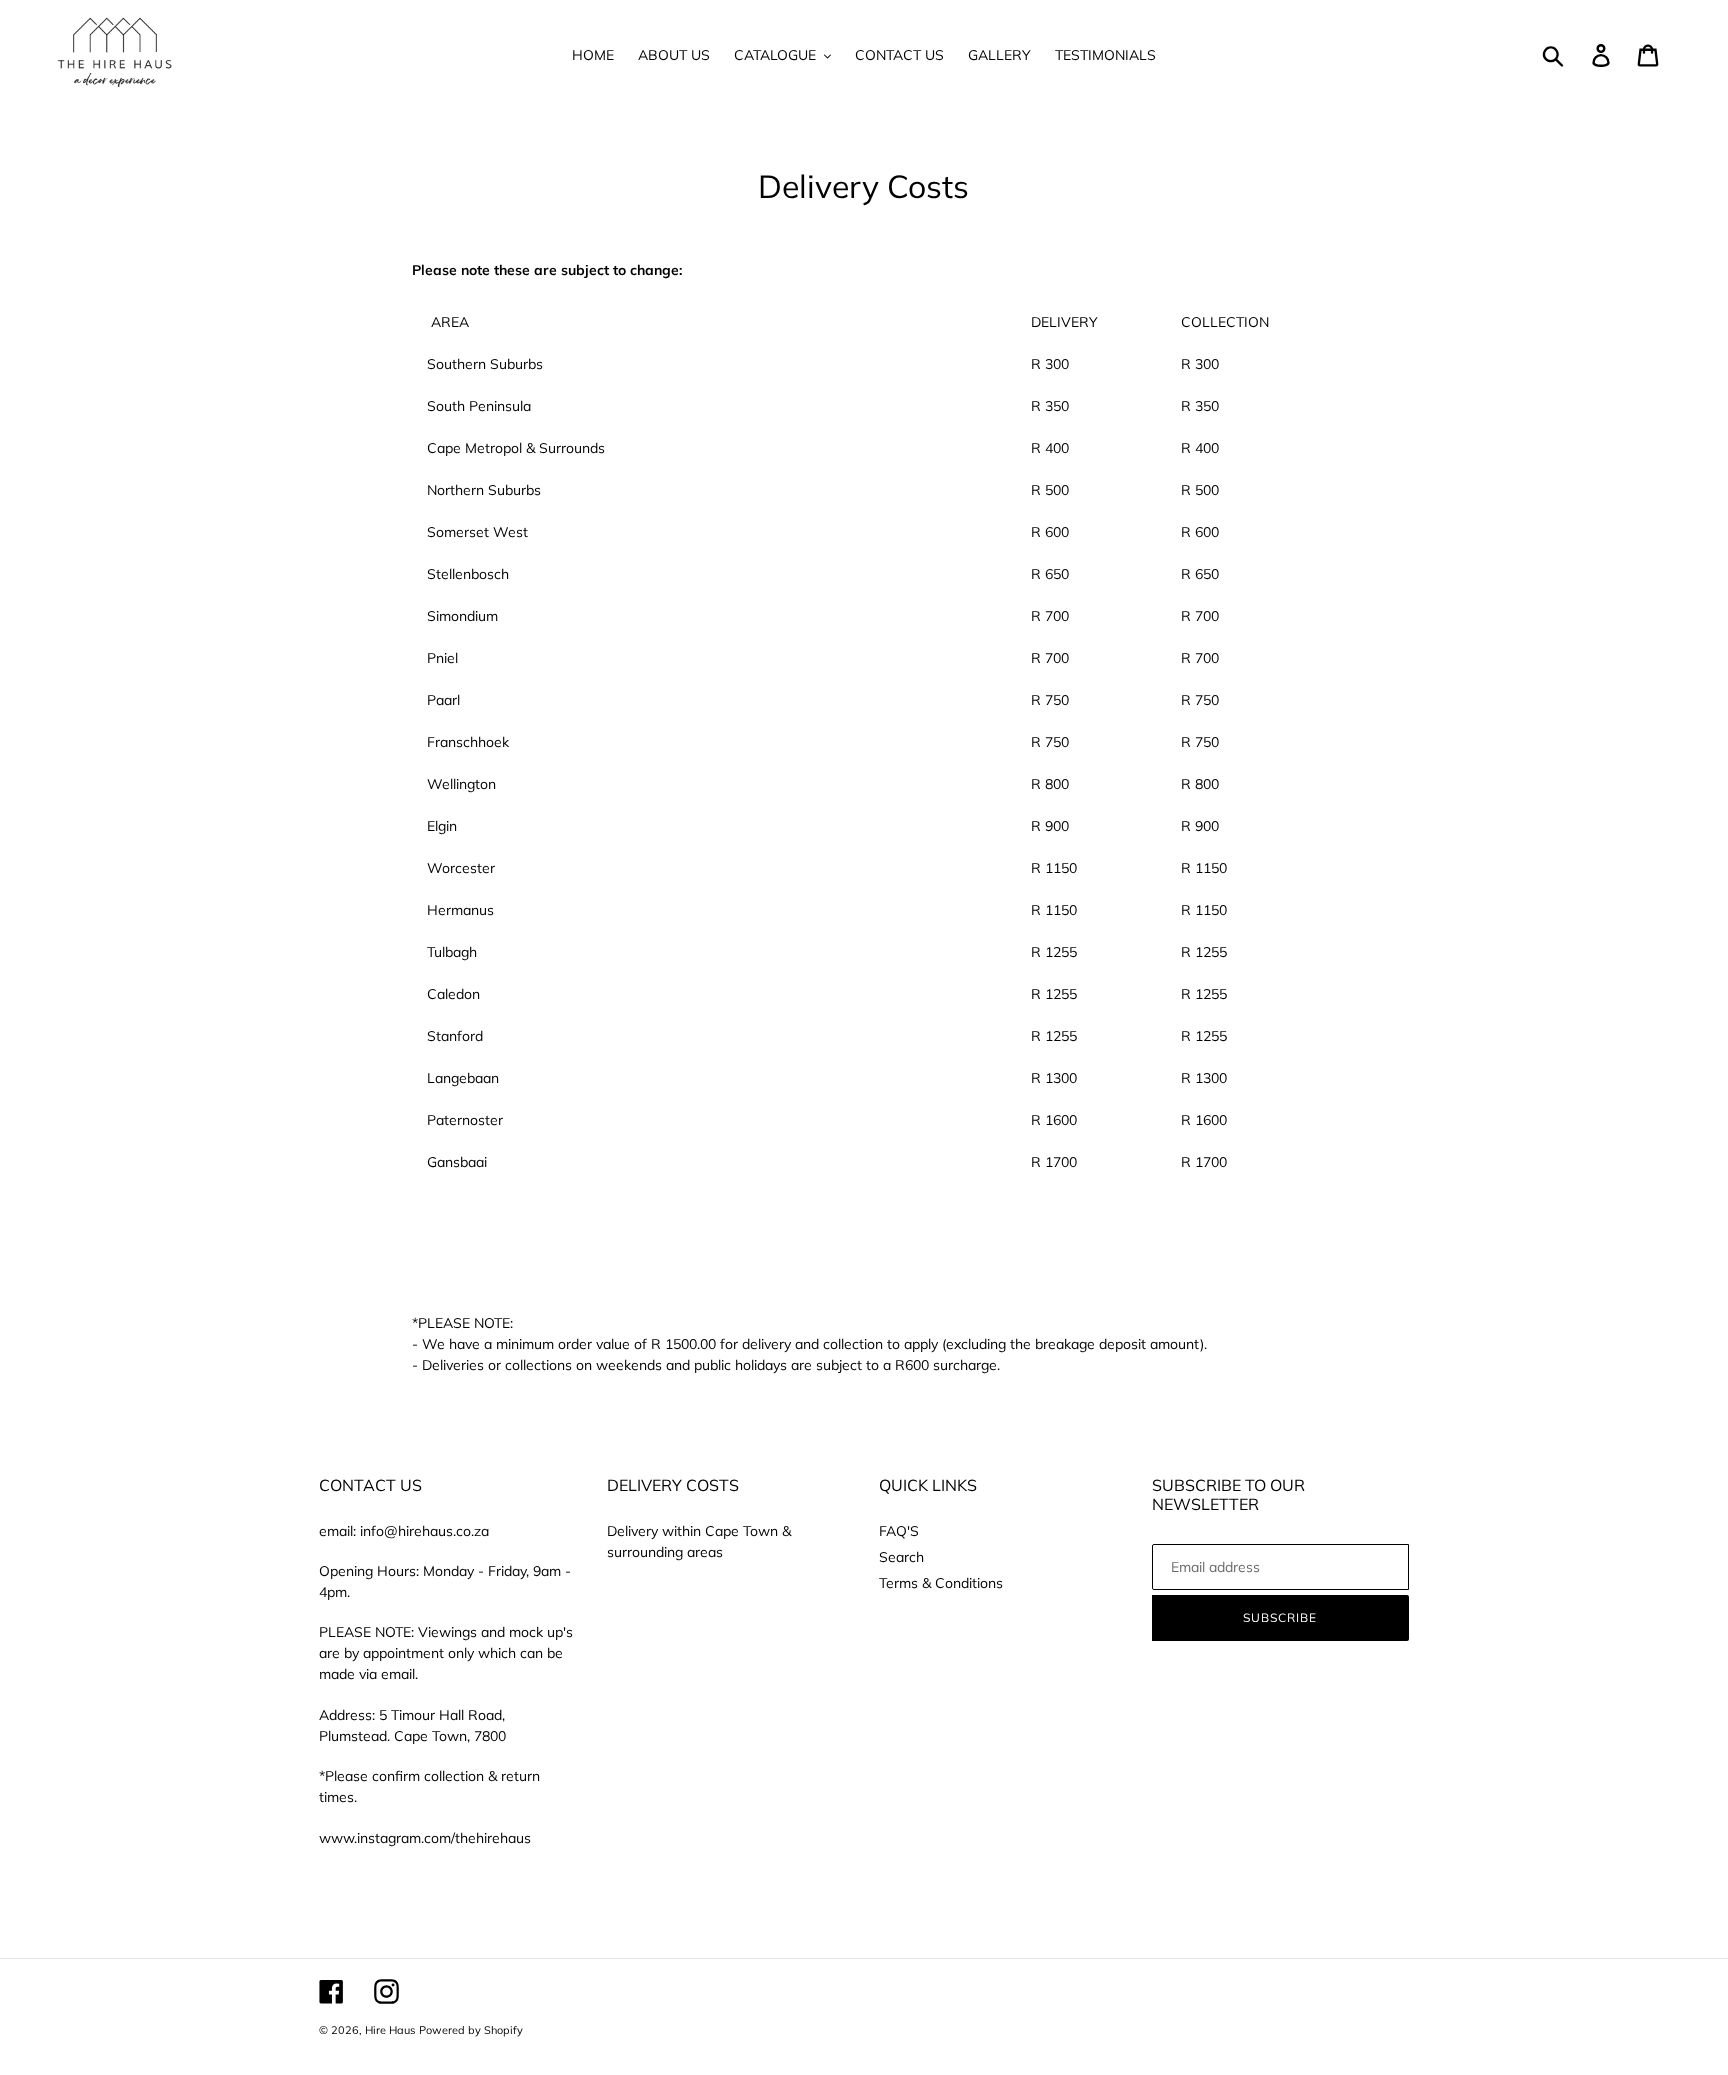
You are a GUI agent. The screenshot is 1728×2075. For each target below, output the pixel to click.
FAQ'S (899, 1531)
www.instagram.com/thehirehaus (425, 1838)
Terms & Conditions (941, 1583)
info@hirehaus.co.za (424, 1531)
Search (901, 1557)
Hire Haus (390, 2030)
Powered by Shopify (471, 2030)
